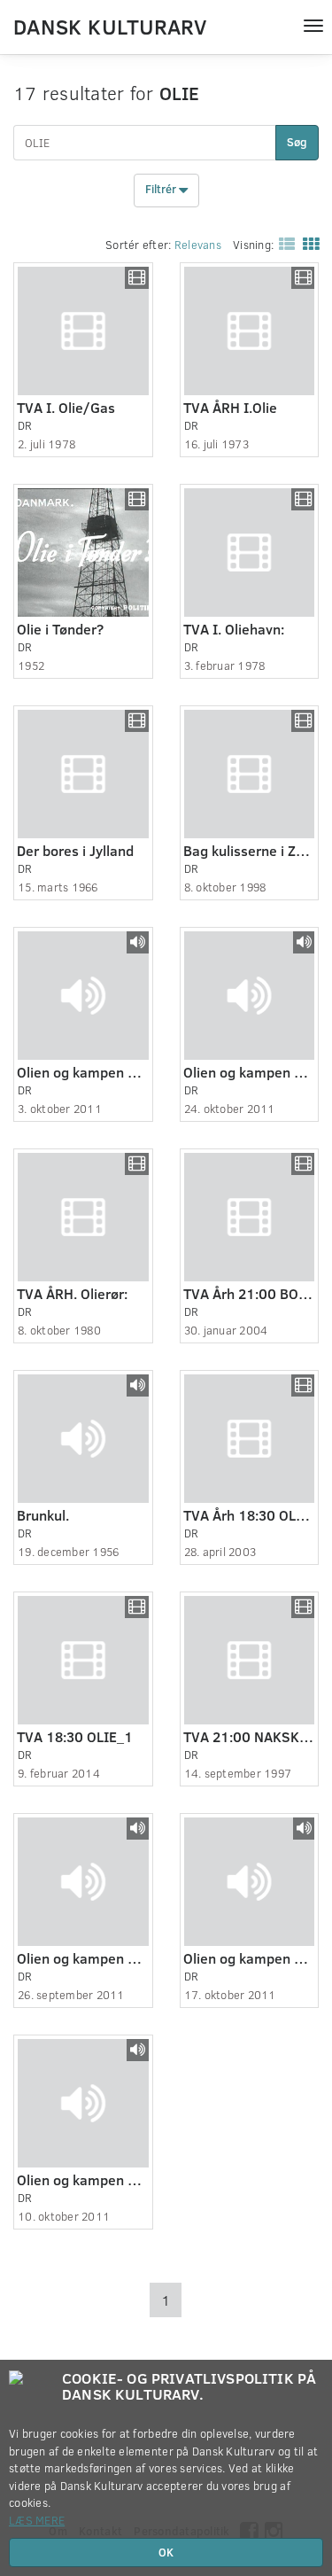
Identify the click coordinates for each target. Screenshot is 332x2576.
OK (166, 2552)
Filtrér (162, 190)
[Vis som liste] (283, 243)
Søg (297, 142)
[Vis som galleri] (307, 243)
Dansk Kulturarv (110, 26)
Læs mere (37, 2520)
